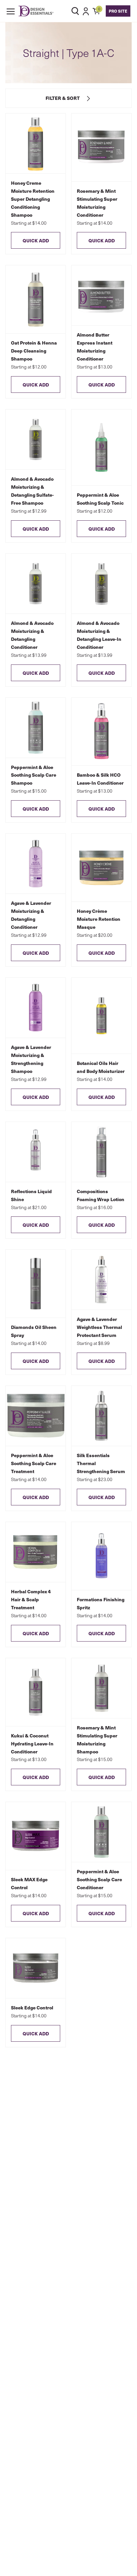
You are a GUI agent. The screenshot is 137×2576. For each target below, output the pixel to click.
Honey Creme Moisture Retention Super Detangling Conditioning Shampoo (33, 199)
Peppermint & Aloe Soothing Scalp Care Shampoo (34, 775)
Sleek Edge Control (32, 2007)
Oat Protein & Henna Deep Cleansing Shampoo (34, 351)
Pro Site (118, 11)
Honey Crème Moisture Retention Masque (99, 919)
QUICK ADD (36, 240)
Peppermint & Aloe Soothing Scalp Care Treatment (34, 1463)
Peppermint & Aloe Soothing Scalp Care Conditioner (99, 1879)
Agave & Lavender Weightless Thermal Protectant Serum (99, 1327)
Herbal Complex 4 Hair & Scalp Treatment (31, 1599)
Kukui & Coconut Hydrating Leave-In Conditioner (32, 1743)
